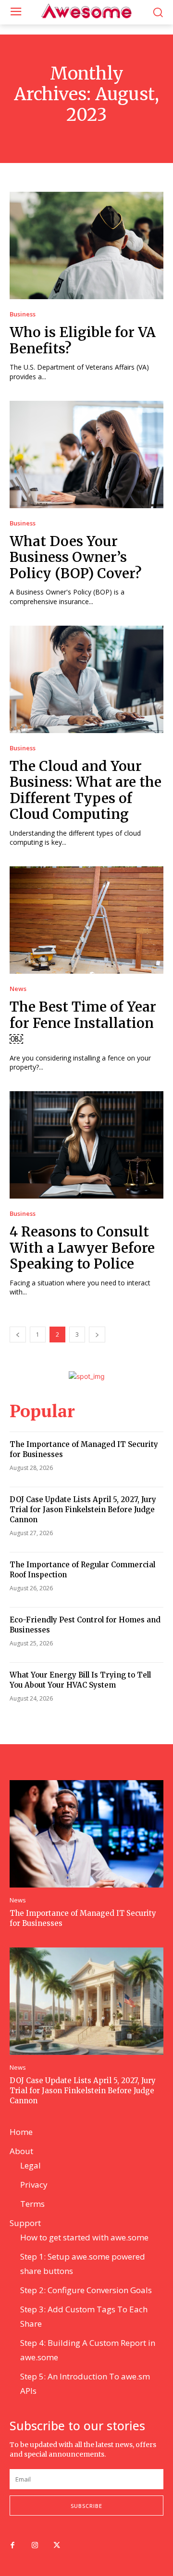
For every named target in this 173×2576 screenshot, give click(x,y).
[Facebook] (12, 2546)
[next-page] (97, 1335)
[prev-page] (18, 1335)
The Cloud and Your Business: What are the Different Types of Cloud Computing (86, 790)
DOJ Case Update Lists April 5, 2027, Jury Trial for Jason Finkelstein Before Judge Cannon (83, 1509)
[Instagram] (35, 2546)
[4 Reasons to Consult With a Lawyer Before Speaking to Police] (86, 1145)
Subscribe (86, 2506)
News (18, 989)
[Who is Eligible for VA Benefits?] (86, 245)
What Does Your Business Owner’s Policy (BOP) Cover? (76, 557)
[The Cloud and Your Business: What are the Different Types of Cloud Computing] (86, 679)
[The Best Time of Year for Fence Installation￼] (86, 920)
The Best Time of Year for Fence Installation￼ (83, 1023)
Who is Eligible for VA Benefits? (83, 340)
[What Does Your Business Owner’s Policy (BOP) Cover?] (86, 455)
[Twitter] (57, 2546)
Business (23, 314)
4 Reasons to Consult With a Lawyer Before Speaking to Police (82, 1248)
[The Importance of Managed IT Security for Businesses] (86, 1834)
